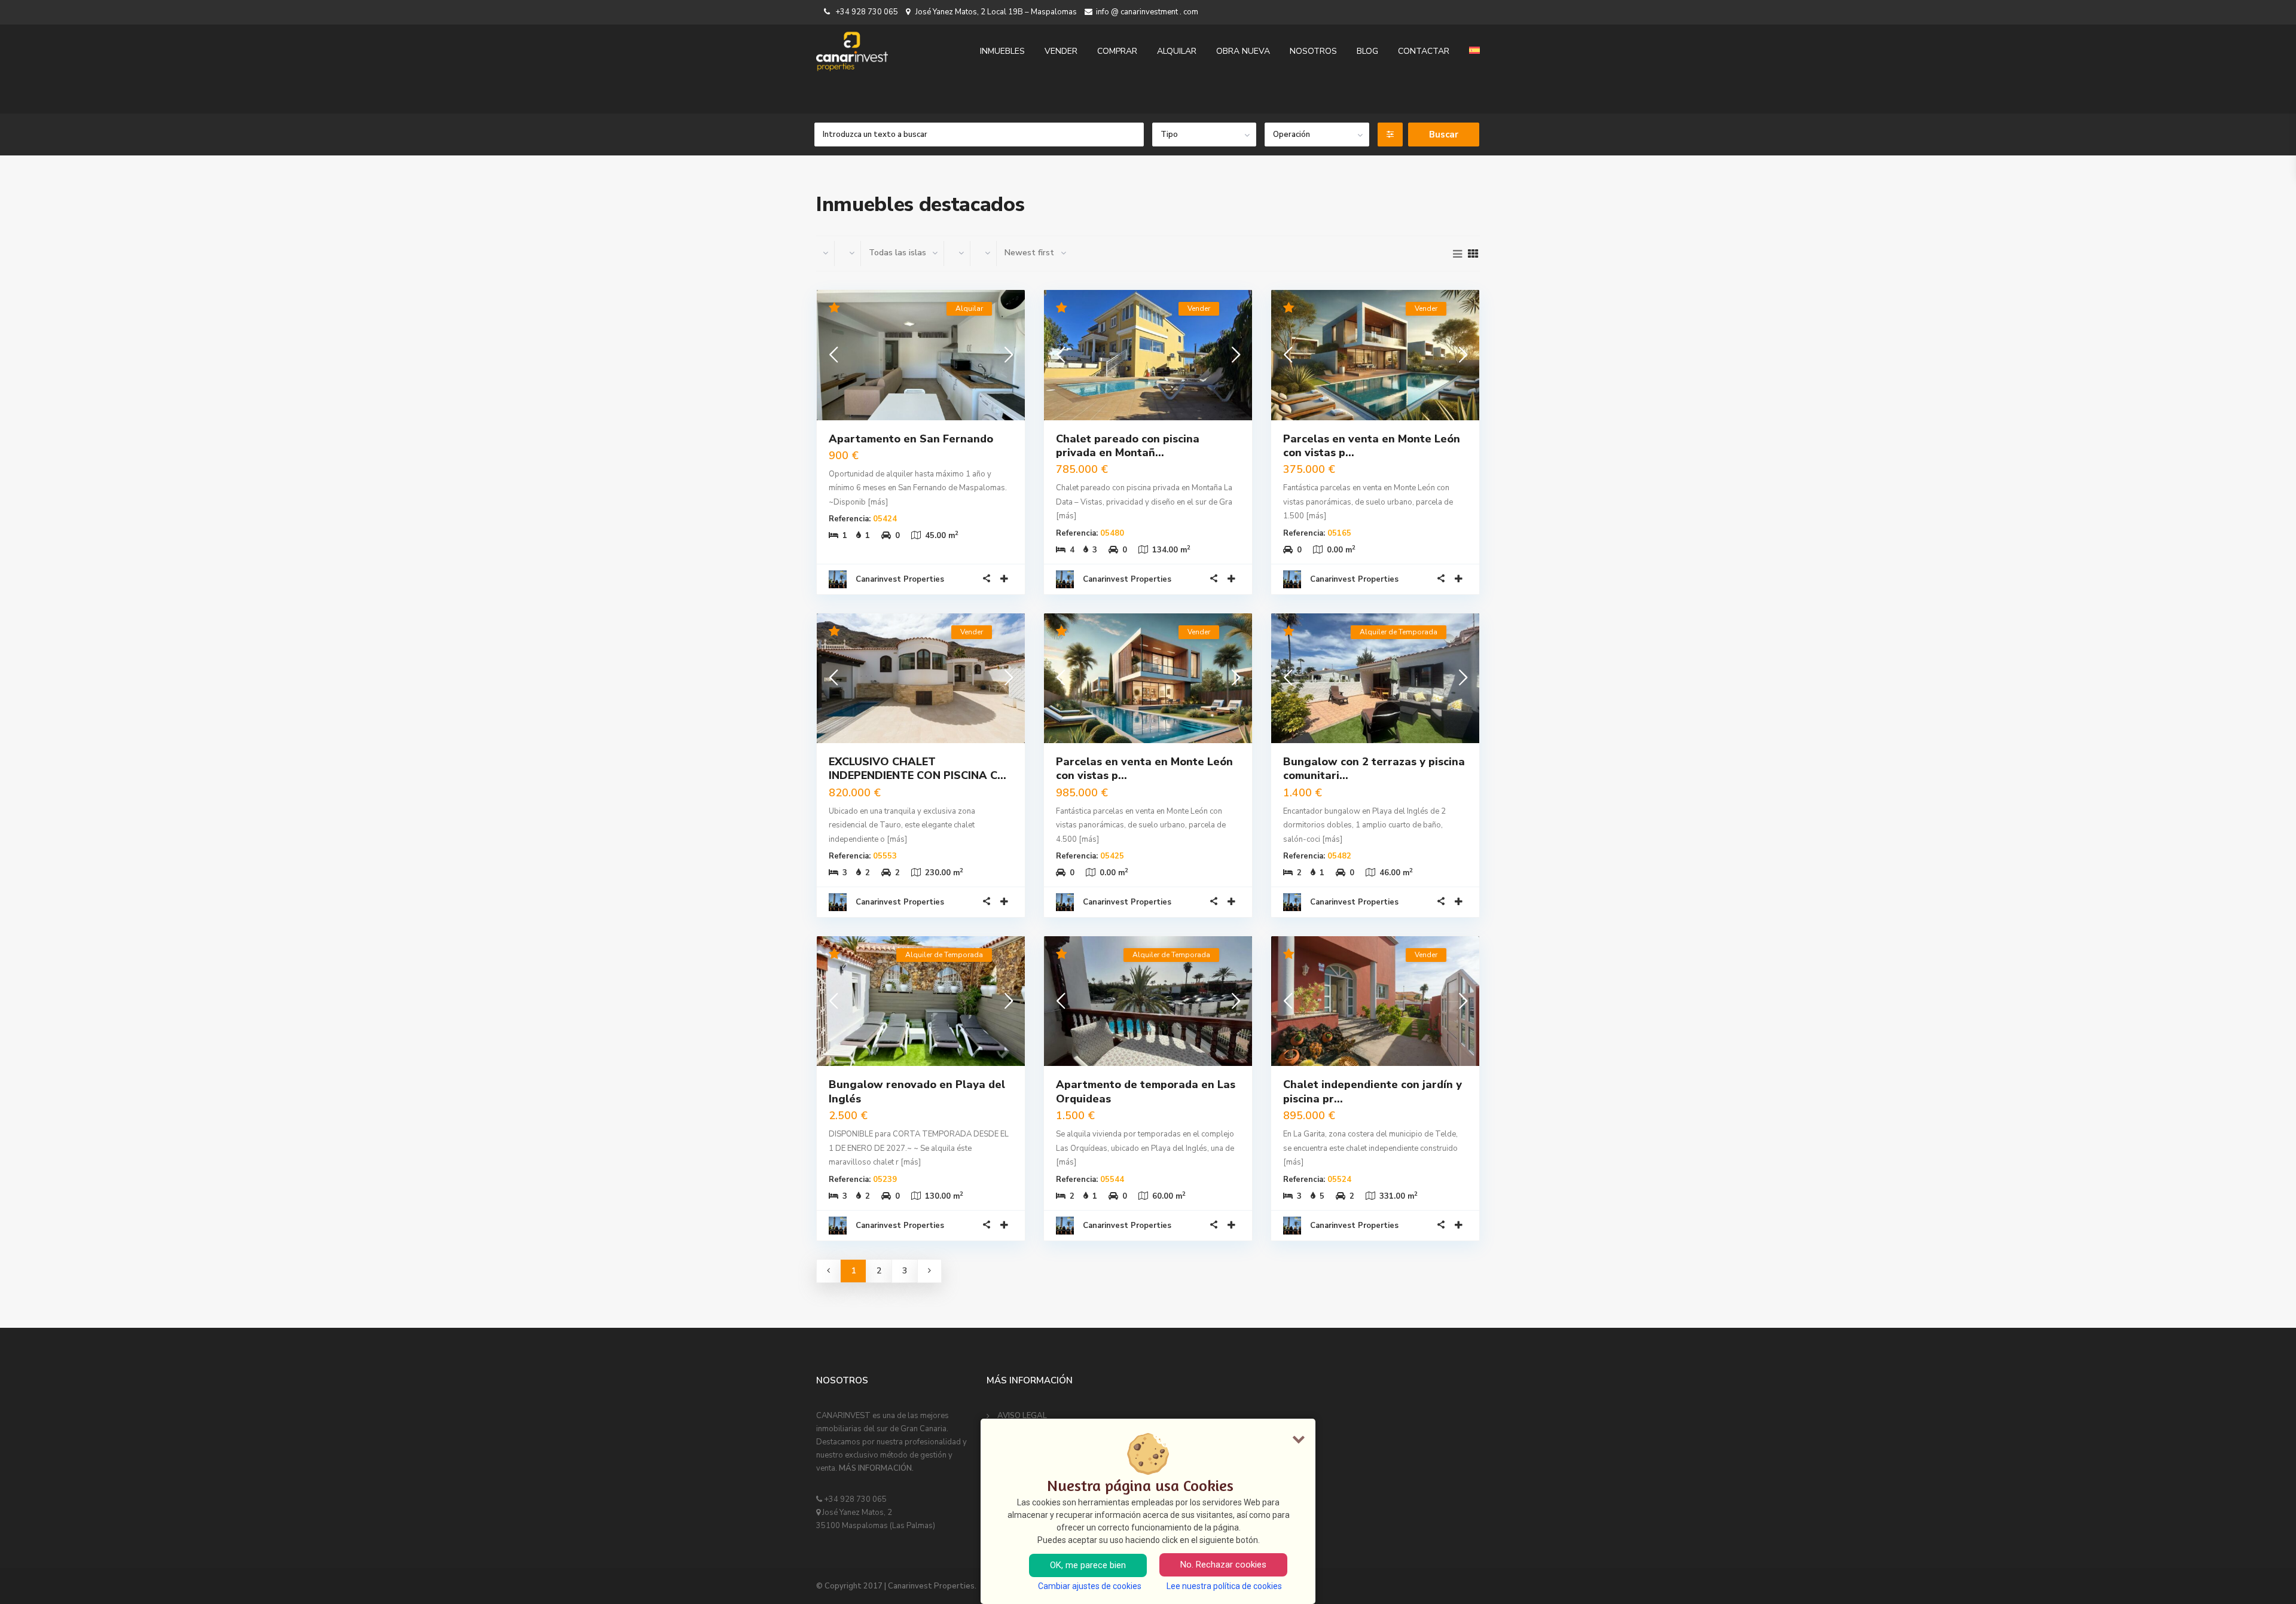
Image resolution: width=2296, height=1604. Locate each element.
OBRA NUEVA (1243, 51)
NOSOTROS (1313, 51)
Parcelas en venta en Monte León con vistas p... (1372, 446)
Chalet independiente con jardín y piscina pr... (1373, 1091)
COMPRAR (1117, 51)
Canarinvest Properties (900, 579)
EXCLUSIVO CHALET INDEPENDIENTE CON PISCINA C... (918, 769)
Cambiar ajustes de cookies (1090, 1586)
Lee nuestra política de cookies (1224, 1586)
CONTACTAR (1424, 51)
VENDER (1061, 51)
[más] (878, 502)
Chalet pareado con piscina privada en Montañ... (1128, 446)
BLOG (1367, 51)
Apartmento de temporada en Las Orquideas (1146, 1091)
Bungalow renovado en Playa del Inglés (917, 1091)
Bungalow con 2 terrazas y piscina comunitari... (1374, 769)
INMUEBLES (1002, 51)
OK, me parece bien (1088, 1565)
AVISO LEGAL (1022, 1416)
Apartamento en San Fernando (911, 439)
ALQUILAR (1177, 51)
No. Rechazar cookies (1223, 1565)
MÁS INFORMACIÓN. (876, 1468)
